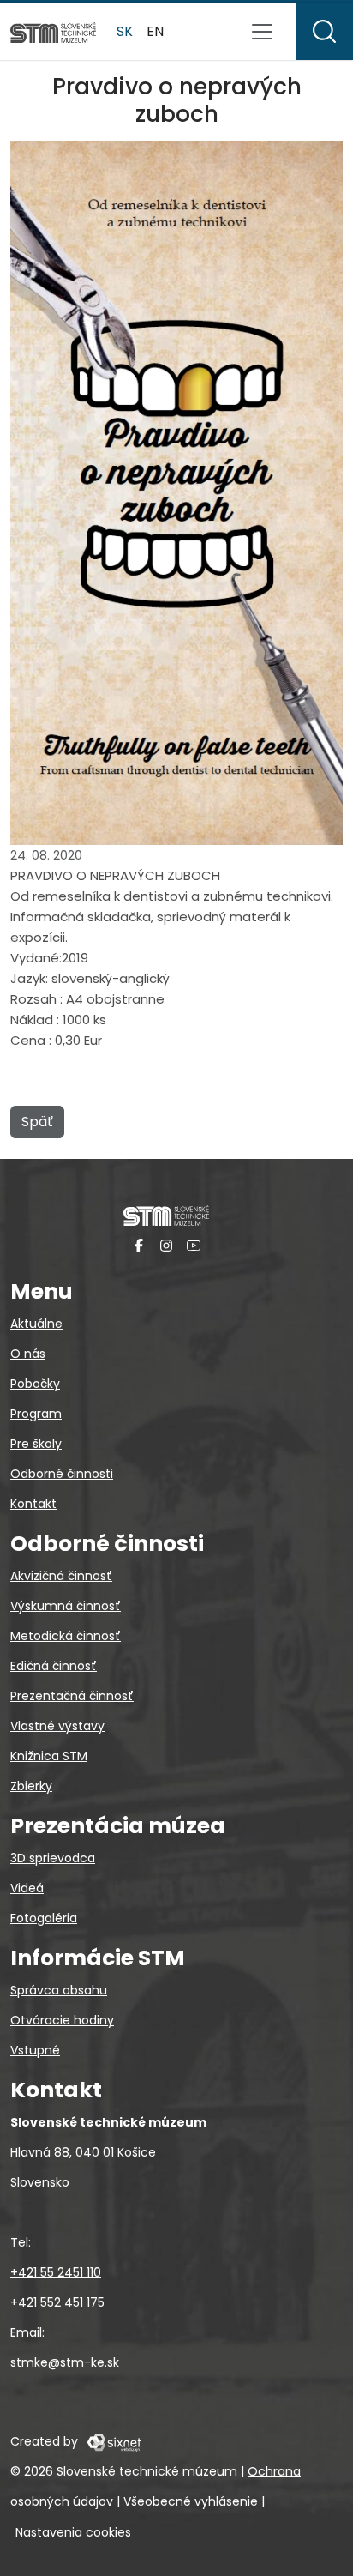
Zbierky (31, 1786)
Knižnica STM (49, 1756)
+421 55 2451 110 (56, 2272)
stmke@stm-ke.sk (65, 2362)
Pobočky (35, 1384)
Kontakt (33, 1504)
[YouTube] (194, 1245)
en (155, 31)
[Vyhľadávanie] (324, 31)
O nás (28, 1354)
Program (36, 1414)
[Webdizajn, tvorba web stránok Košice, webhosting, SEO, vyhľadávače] (113, 2441)
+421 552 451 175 (57, 2302)
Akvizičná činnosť (61, 1576)
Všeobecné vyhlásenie (191, 2501)
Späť (37, 1122)
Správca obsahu (59, 1990)
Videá (27, 1888)
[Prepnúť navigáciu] (262, 32)
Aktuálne (36, 1324)
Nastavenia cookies (73, 2532)
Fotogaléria (44, 1918)
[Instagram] (166, 1245)
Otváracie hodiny (62, 2020)
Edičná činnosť (54, 1666)
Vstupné (35, 2050)
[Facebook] (139, 1245)
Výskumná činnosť (66, 1606)
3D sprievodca (53, 1858)
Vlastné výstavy (57, 1726)
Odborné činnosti (62, 1474)
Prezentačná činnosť (72, 1696)
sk (125, 31)
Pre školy (36, 1444)
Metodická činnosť (66, 1636)
